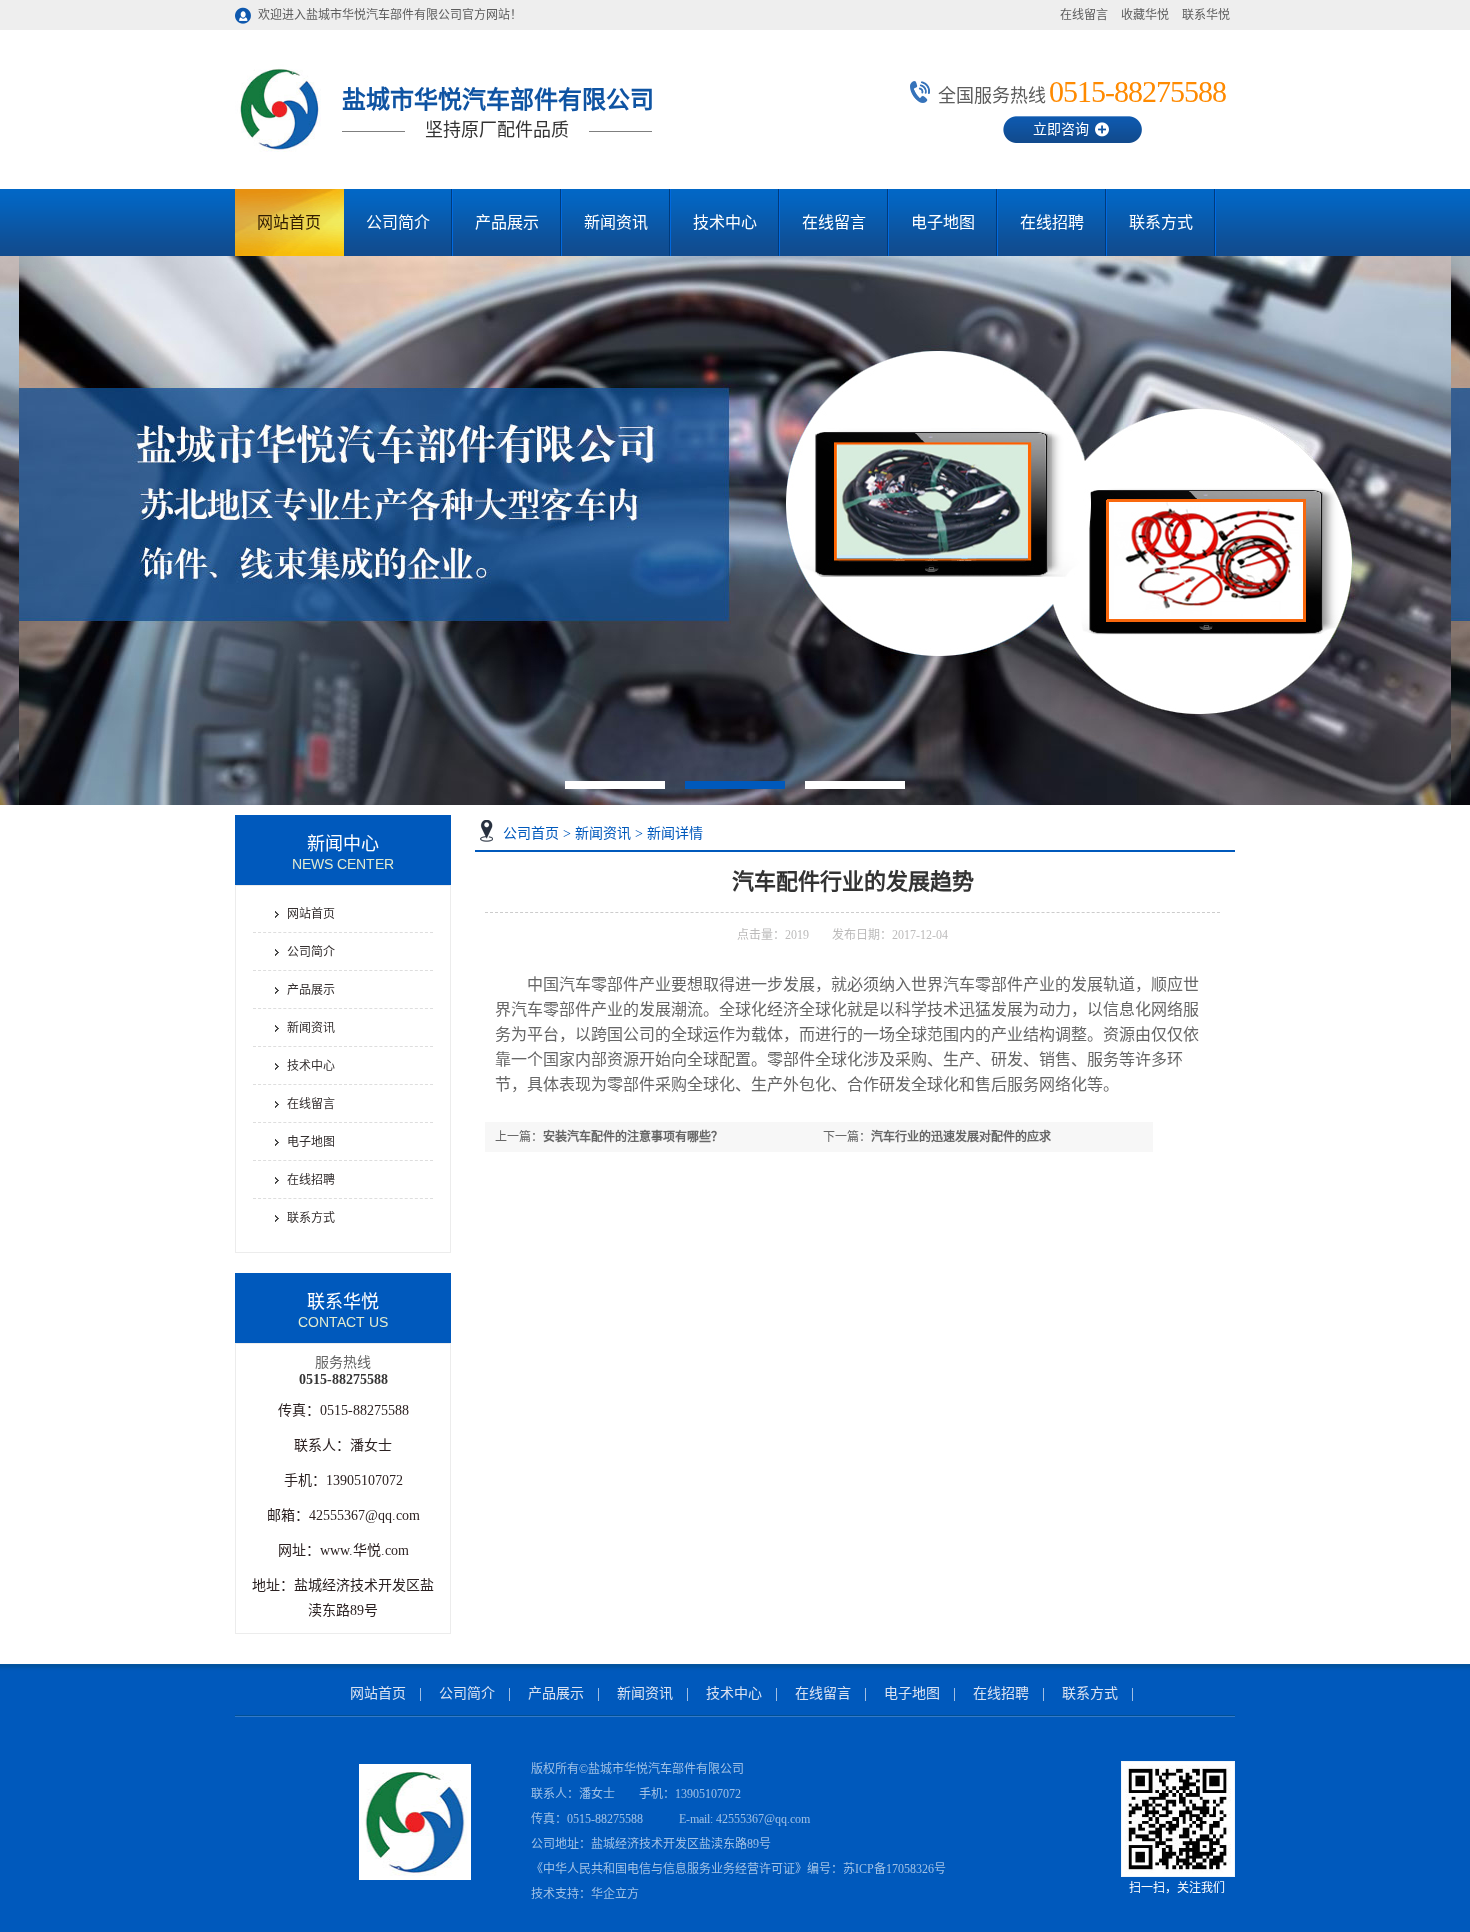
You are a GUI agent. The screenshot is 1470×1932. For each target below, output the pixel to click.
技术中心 (725, 222)
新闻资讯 (616, 222)
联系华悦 (1206, 15)
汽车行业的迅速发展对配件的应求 (961, 1137)
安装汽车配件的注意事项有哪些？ (633, 1137)
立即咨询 (1061, 129)
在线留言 (1084, 15)
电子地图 (943, 222)
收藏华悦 (1145, 15)
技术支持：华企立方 (585, 1894)
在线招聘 (1052, 222)
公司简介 (398, 222)
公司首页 (531, 833)
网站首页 (289, 222)
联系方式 (1161, 222)
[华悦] (279, 151)
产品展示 (507, 222)
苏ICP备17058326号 (894, 1869)
